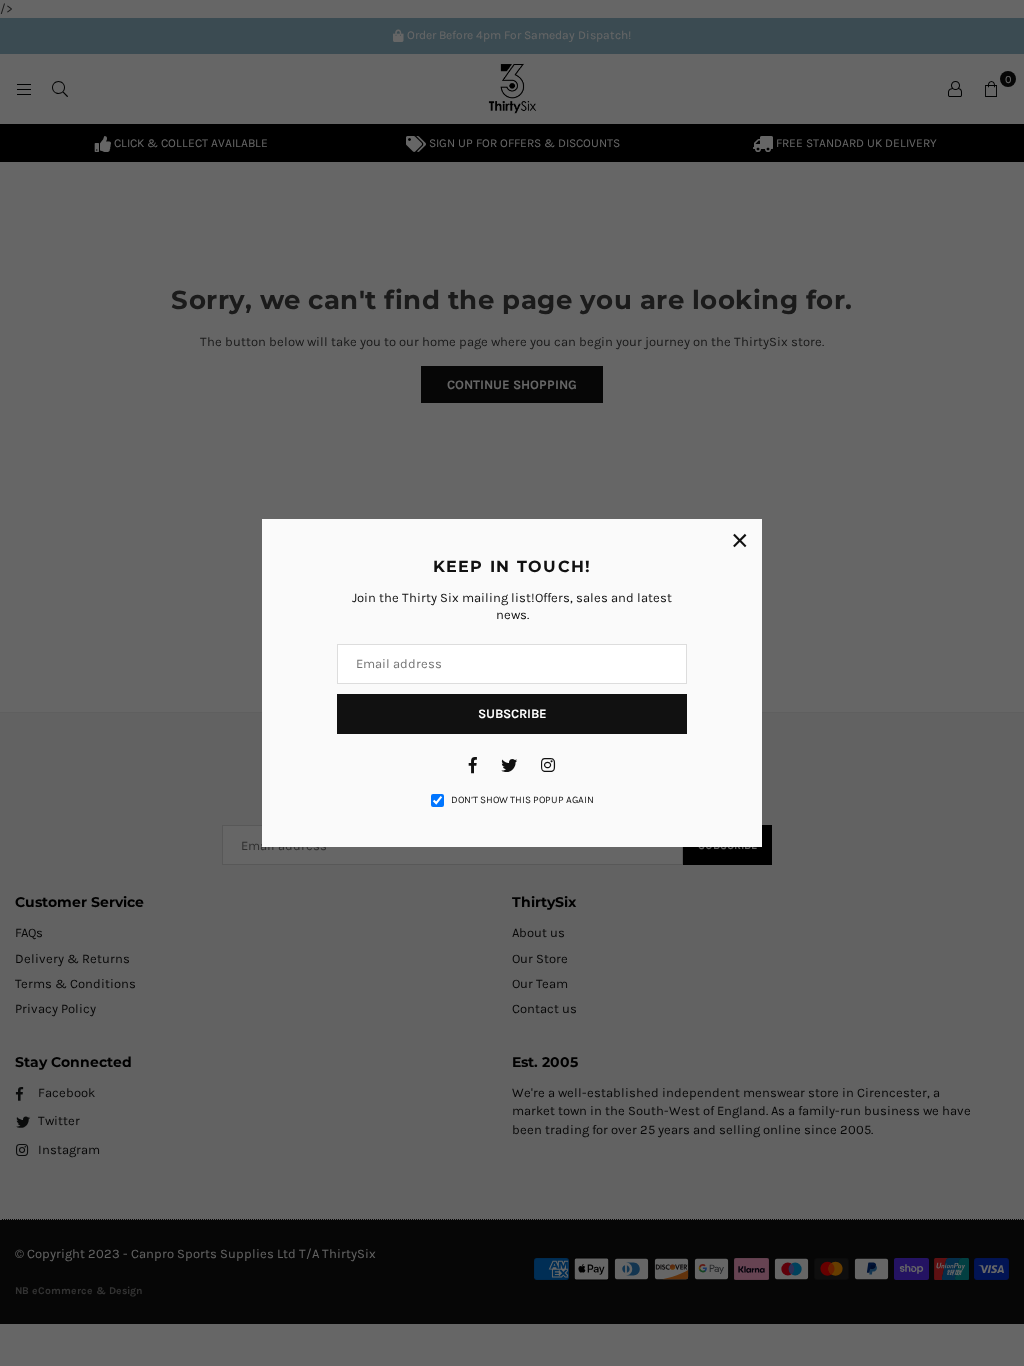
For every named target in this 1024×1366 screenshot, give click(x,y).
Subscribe (512, 713)
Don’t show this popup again (522, 800)
